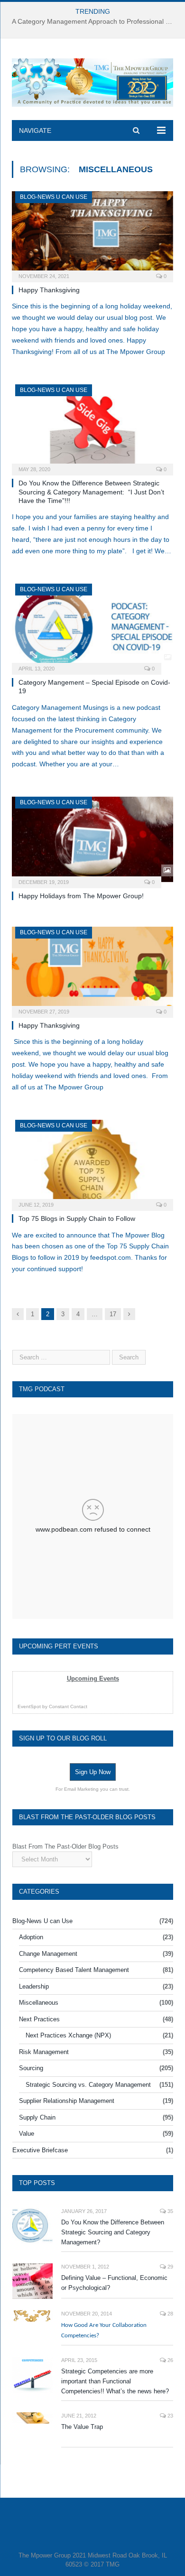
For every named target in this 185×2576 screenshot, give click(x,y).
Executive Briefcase (40, 2150)
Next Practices (39, 2019)
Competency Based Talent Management (74, 1970)
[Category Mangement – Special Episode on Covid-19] (92, 626)
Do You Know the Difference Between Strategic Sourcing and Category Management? (113, 2232)
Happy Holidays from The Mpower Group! (81, 896)
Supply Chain (37, 2117)
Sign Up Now (93, 1772)
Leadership (34, 1986)
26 (170, 2360)
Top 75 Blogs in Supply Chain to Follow (77, 1218)
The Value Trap (82, 2427)
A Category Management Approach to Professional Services (95, 21)
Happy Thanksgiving (49, 290)
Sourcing (31, 2068)
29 (170, 2267)
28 (170, 2314)
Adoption (31, 1937)
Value (27, 2134)
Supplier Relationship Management (67, 2101)
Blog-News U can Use (54, 197)
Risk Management (44, 2052)
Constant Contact (68, 1706)
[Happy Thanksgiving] (92, 234)
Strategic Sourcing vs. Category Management (88, 2085)
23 (170, 2416)
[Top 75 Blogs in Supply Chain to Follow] (92, 1162)
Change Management (48, 1954)
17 (113, 1314)
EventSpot (29, 1706)
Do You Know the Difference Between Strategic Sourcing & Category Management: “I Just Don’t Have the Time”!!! (91, 492)
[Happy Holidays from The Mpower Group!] (92, 839)
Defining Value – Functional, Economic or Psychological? (114, 2283)
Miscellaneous (39, 2003)
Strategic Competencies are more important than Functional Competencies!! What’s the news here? (115, 2381)
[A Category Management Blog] (92, 81)
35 (170, 2211)
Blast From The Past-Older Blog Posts (65, 1846)
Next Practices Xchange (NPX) (68, 2035)
